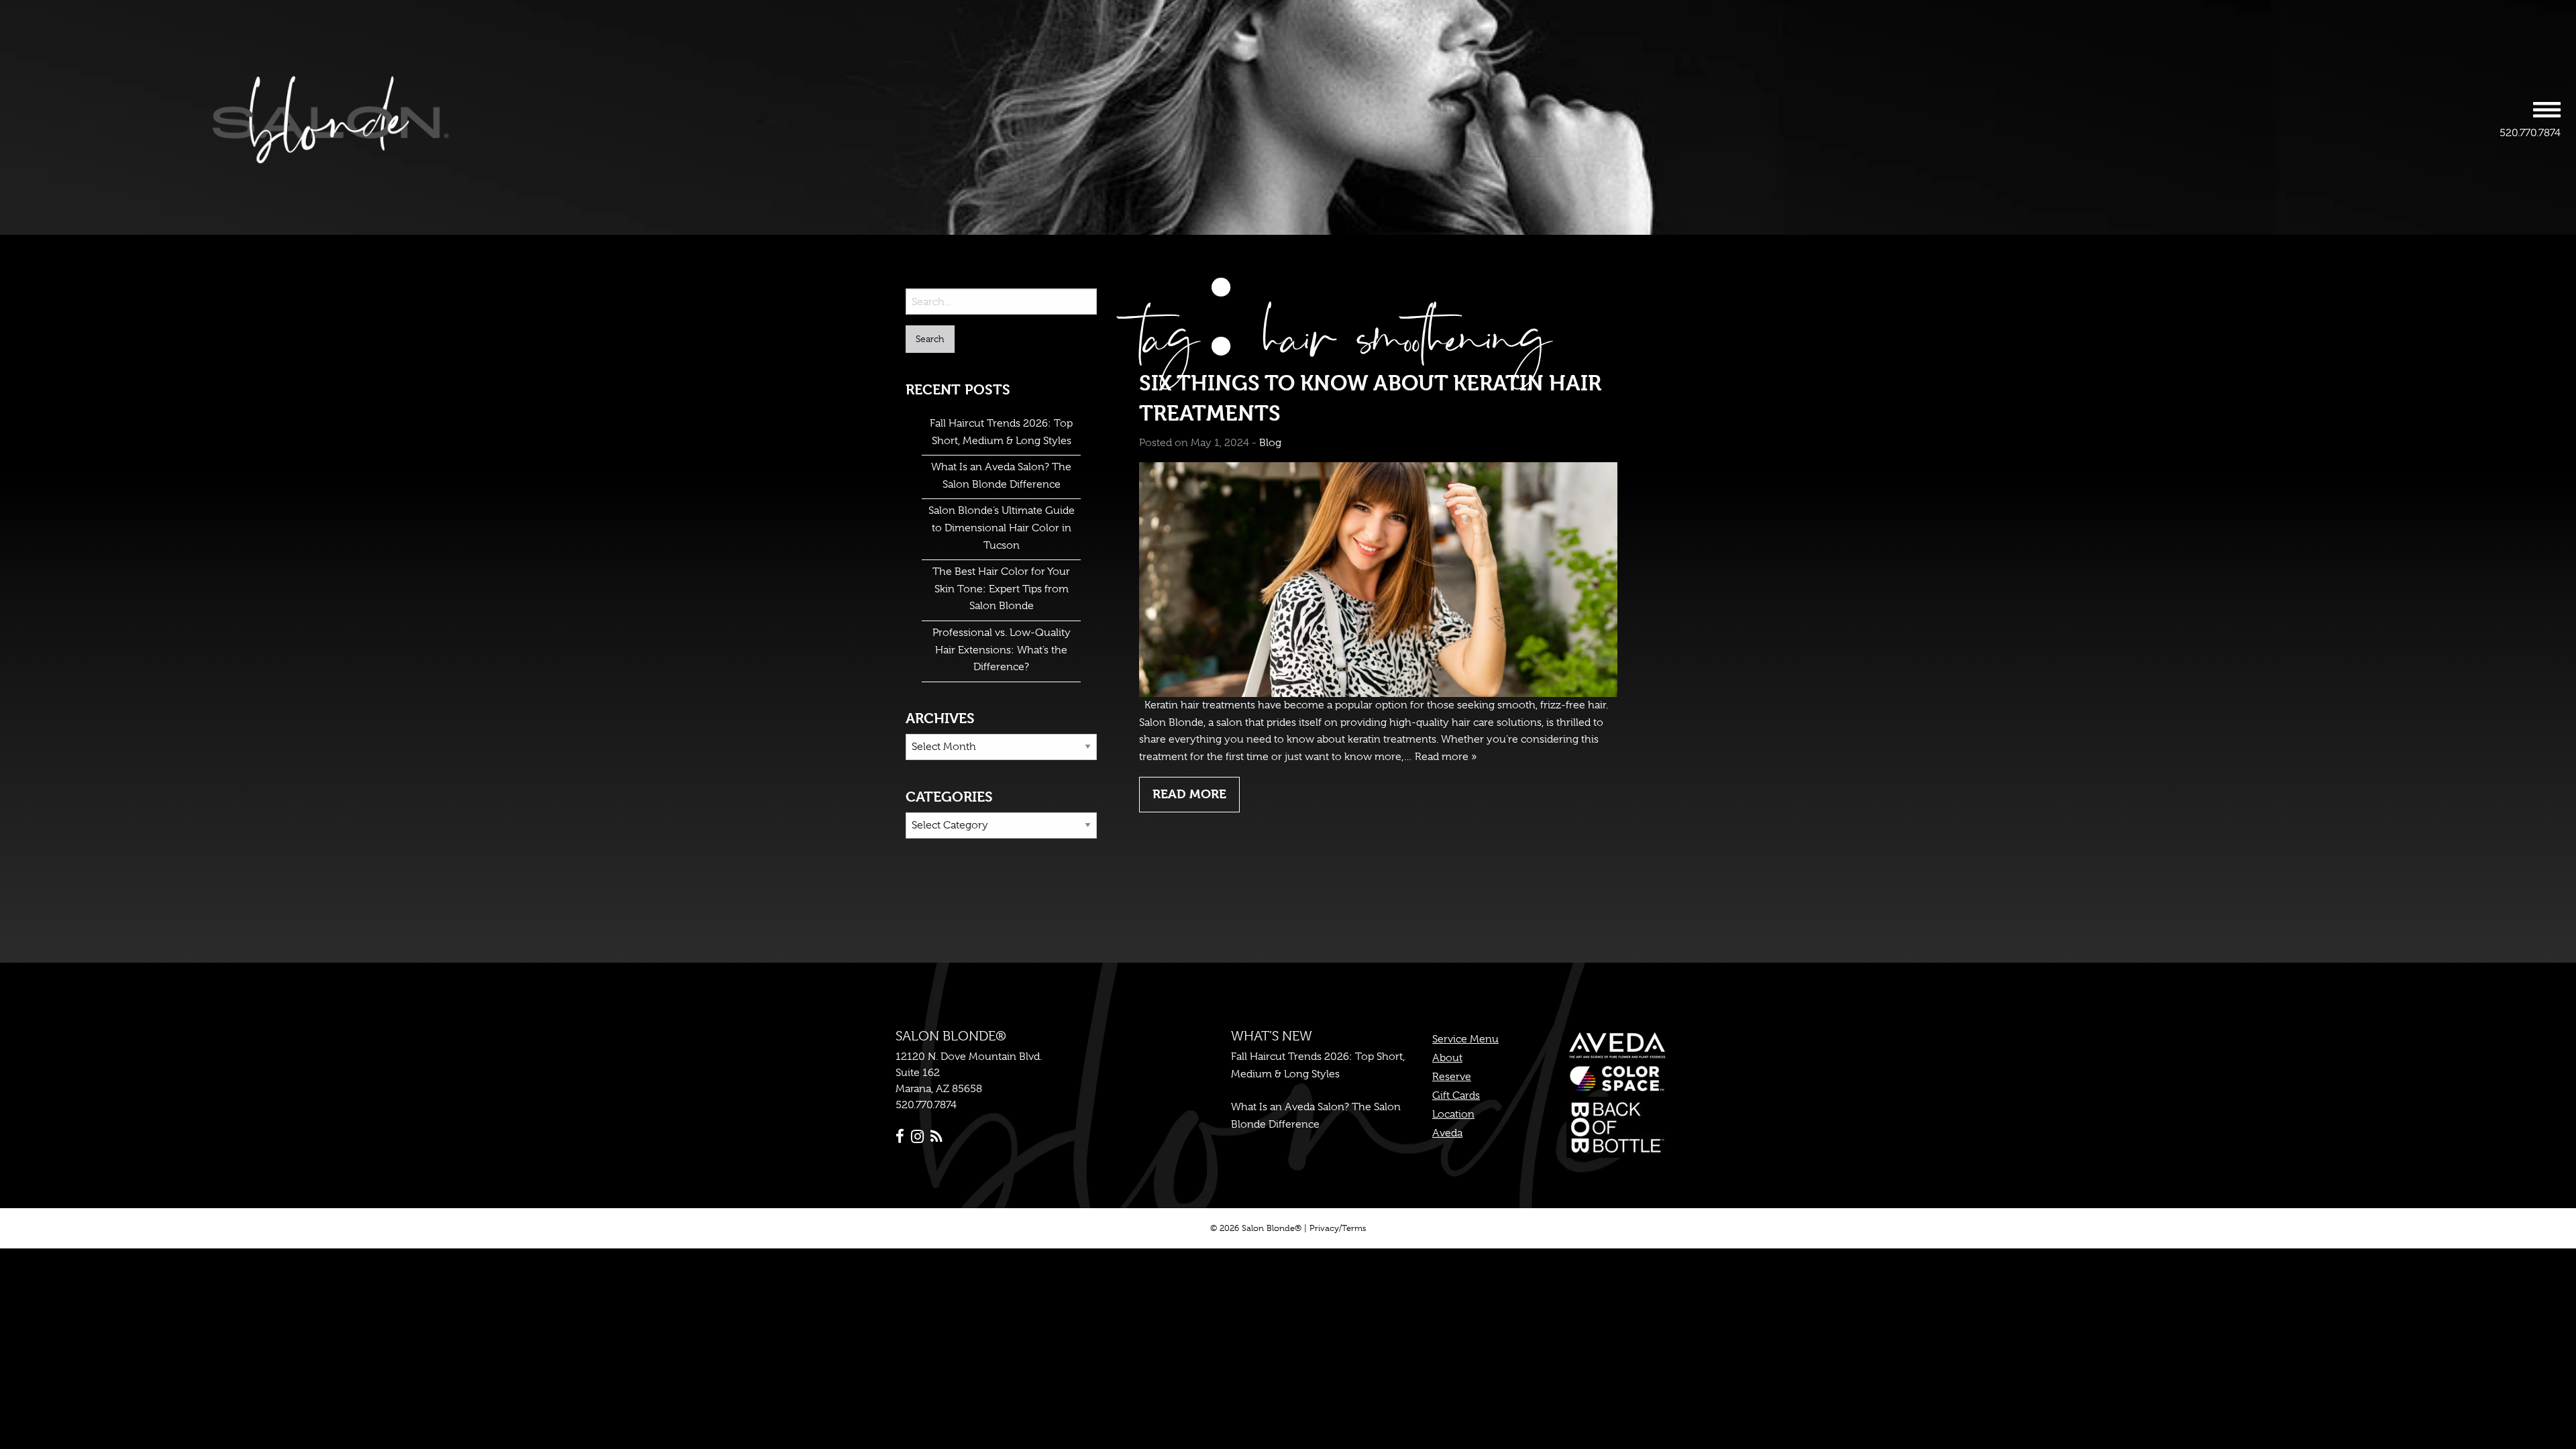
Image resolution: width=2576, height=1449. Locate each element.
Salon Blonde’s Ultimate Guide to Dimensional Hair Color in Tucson (1002, 528)
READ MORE (1189, 794)
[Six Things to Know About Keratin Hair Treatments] (1378, 579)
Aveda (1447, 1133)
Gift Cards (1456, 1095)
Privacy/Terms (1338, 1228)
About (1447, 1058)
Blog (1270, 443)
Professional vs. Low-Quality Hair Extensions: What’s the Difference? (1002, 650)
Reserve (1452, 1077)
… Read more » (1440, 757)
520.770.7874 (2530, 133)
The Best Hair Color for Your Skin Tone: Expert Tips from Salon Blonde (1001, 589)
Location (1453, 1114)
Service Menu (1465, 1039)
